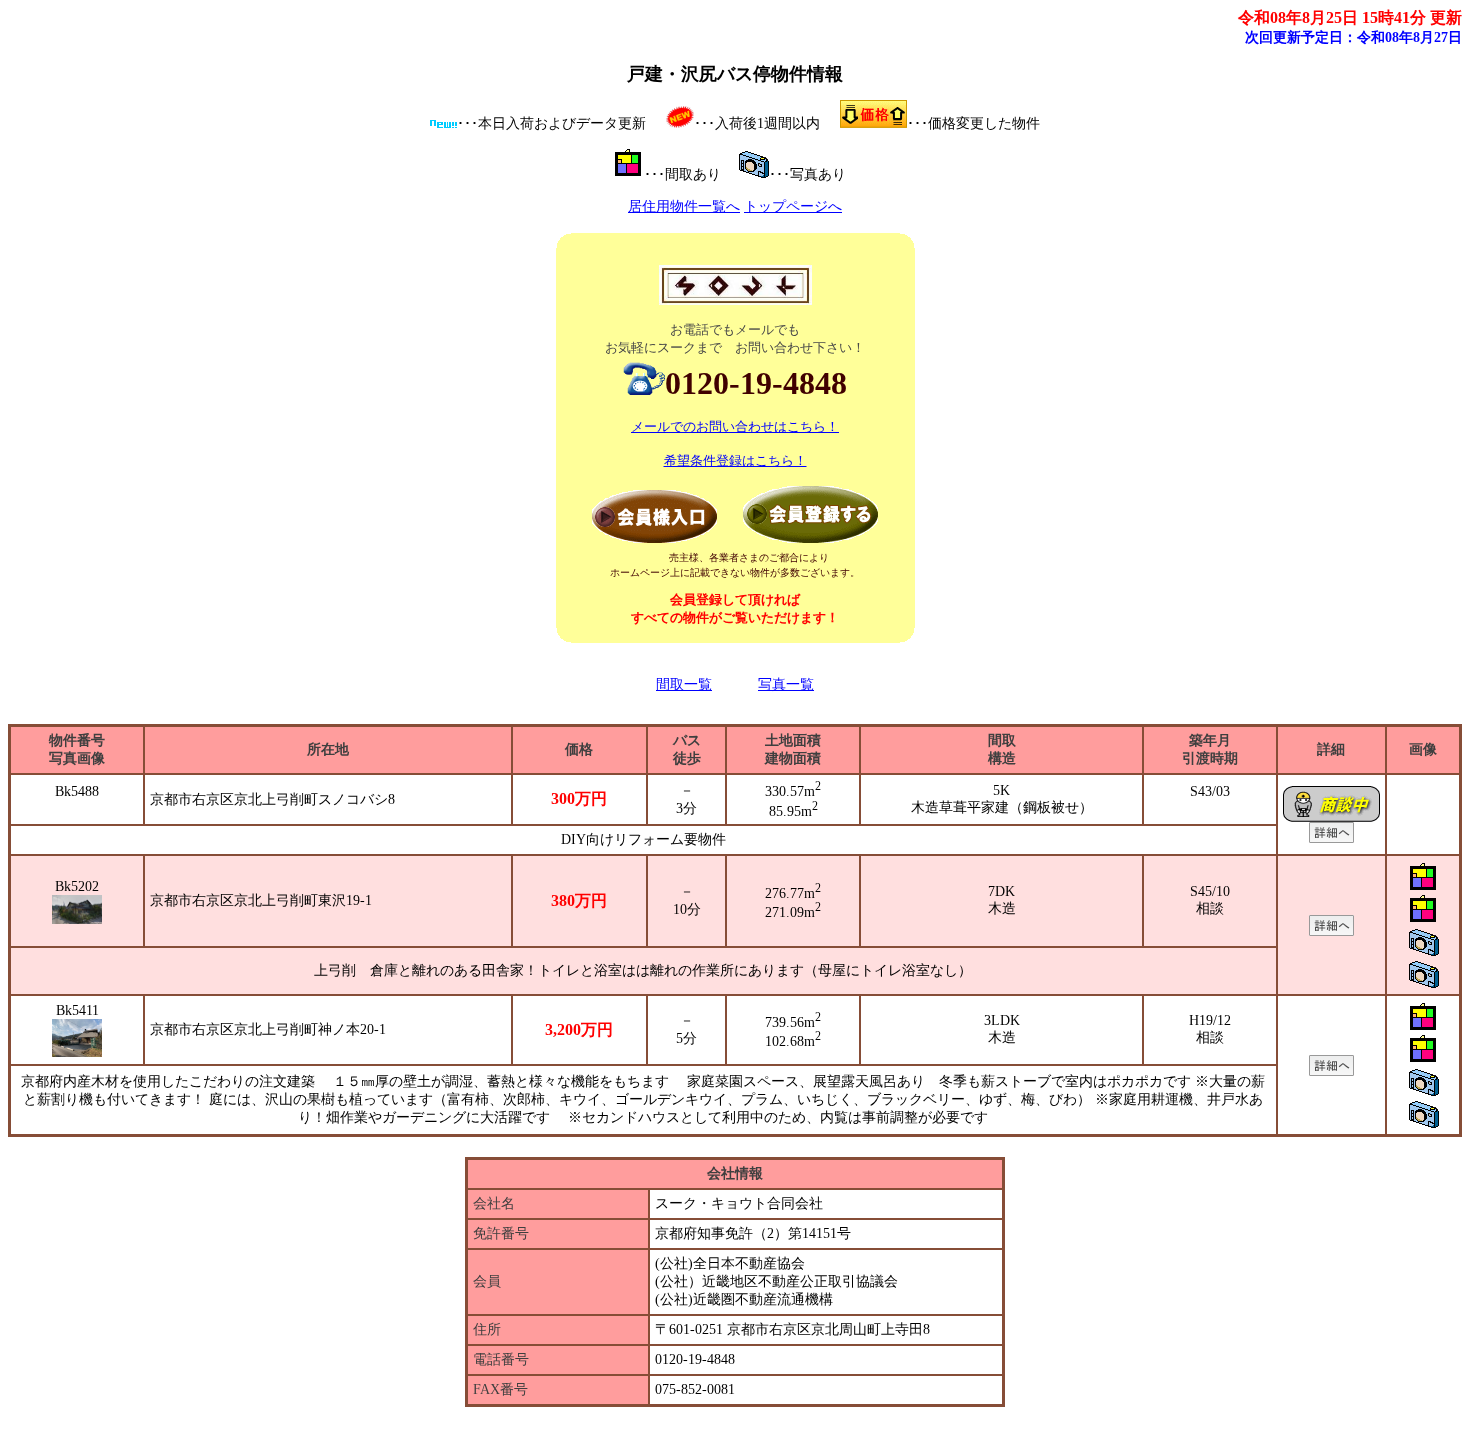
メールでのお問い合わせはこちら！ (735, 426)
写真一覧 (786, 684)
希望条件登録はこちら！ (735, 460)
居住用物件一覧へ (684, 206)
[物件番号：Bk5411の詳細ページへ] (1331, 1071)
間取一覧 (684, 684)
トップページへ (793, 206)
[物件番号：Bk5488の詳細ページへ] (1331, 838)
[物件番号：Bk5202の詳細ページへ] (1331, 931)
